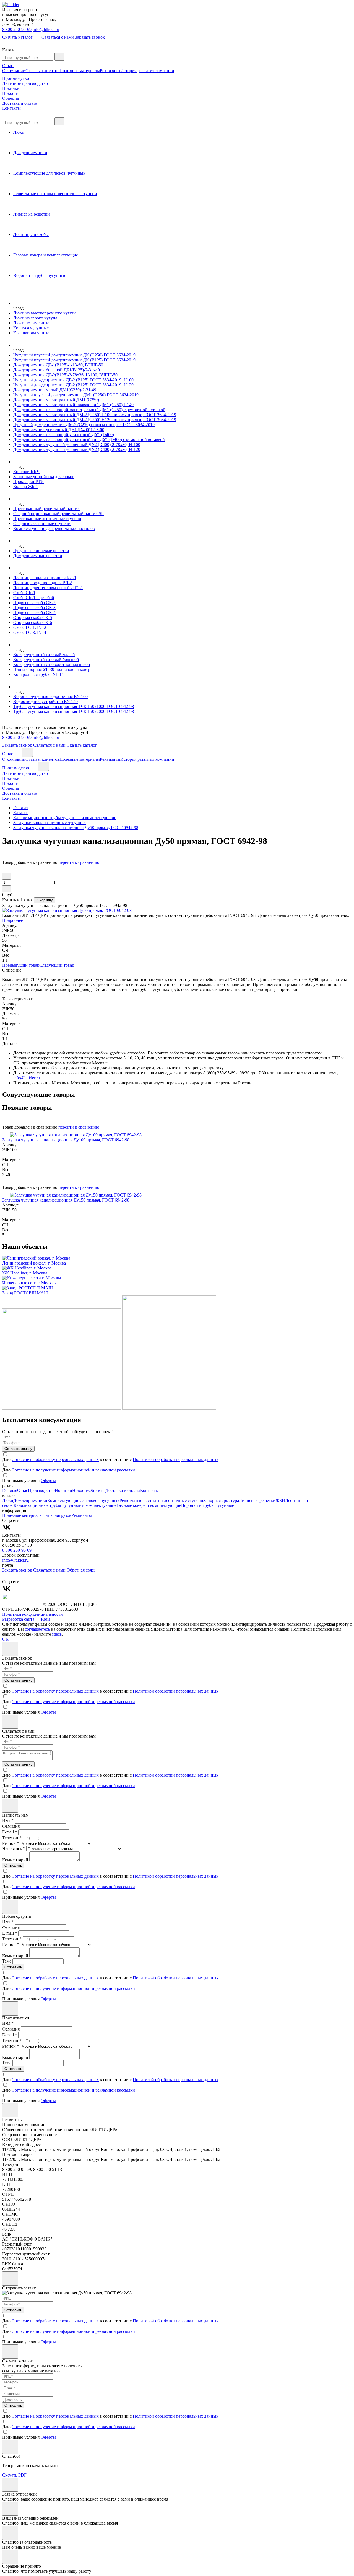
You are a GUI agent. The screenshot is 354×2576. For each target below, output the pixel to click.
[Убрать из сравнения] (13, 857)
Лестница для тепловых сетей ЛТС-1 (48, 588)
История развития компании (147, 71)
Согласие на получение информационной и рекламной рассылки (73, 1470)
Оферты (48, 1480)
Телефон (12, 1838)
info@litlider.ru (46, 29)
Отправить (13, 1865)
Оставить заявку (18, 1449)
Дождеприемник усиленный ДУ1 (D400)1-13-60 (59, 430)
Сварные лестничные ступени (42, 524)
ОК (5, 1639)
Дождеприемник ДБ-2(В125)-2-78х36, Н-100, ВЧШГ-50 (65, 375)
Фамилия (11, 1826)
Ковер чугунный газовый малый (44, 655)
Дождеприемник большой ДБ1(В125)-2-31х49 (57, 370)
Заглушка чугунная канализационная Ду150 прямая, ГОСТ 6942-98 (66, 1200)
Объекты (11, 98)
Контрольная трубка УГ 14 (38, 674)
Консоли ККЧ (26, 472)
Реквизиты (110, 71)
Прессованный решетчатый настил (46, 509)
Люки (8, 1500)
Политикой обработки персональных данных (176, 1459)
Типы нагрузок (57, 1515)
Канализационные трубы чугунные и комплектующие (65, 1505)
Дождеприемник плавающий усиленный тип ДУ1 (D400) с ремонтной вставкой (89, 440)
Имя (8, 1820)
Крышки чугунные (31, 333)
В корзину (45, 900)
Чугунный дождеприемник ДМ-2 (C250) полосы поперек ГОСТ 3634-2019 (84, 425)
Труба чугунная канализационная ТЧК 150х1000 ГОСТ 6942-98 (74, 706)
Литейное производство (25, 83)
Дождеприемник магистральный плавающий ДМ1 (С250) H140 (73, 405)
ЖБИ (280, 1500)
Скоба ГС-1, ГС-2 (30, 627)
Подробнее (13, 920)
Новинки (11, 88)
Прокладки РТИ (29, 482)
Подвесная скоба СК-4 (34, 612)
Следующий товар (57, 965)
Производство (16, 78)
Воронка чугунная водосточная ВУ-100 (50, 697)
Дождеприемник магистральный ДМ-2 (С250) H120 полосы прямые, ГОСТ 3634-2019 (95, 420)
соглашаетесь (37, 1629)
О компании (14, 71)
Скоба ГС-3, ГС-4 (30, 632)
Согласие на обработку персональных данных (55, 1459)
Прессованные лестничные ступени (47, 519)
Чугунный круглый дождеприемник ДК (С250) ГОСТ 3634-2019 (74, 355)
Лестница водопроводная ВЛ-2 (43, 583)
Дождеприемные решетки (38, 556)
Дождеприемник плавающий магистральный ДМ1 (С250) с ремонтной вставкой (89, 410)
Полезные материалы (80, 71)
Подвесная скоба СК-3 (34, 608)
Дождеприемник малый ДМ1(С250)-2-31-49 (55, 390)
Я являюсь (14, 1849)
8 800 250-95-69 (17, 29)
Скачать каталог (18, 37)
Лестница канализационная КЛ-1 (45, 578)
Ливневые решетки (257, 1500)
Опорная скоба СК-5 (33, 617)
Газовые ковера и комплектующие (149, 1505)
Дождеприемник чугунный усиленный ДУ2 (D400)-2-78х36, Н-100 (77, 444)
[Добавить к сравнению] (6, 857)
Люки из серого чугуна (35, 318)
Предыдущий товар (21, 965)
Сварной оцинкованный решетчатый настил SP (58, 514)
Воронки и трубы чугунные (208, 1505)
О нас (8, 66)
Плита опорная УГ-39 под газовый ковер (52, 669)
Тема (7, 1961)
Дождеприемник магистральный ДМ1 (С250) (56, 400)
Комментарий (15, 1860)
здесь (57, 1634)
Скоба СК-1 (24, 593)
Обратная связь (81, 1570)
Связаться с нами (58, 37)
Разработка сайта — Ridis (26, 1619)
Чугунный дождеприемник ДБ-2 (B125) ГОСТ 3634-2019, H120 (73, 385)
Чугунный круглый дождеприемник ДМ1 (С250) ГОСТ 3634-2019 (76, 395)
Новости (10, 93)
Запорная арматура (221, 1500)
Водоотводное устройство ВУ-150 (45, 701)
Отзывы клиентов (42, 71)
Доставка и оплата (20, 103)
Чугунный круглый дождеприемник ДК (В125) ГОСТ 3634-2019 (74, 360)
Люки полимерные (31, 323)
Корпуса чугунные (31, 328)
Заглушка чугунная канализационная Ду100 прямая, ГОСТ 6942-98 (66, 1140)
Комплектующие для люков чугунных (83, 1500)
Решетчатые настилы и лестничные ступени (161, 1500)
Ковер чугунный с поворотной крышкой (52, 664)
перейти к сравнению (79, 862)
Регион (11, 1843)
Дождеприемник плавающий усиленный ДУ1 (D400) (64, 435)
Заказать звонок (90, 37)
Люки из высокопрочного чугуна (45, 313)
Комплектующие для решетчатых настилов (54, 528)
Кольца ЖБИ (25, 486)
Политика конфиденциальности (32, 1614)
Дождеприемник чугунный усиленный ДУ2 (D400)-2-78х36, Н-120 (77, 449)
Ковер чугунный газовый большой (46, 659)
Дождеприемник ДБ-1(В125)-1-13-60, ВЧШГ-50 (58, 365)
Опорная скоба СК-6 (33, 622)
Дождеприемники (30, 1500)
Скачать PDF (14, 2475)
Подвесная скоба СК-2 (34, 603)
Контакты (11, 108)
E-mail (10, 1832)
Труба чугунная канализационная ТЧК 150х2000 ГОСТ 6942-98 (74, 711)
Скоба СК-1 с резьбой (34, 598)
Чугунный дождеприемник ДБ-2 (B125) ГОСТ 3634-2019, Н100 (73, 380)
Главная (10, 1490)
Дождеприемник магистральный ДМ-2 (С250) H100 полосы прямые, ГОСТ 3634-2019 (95, 415)
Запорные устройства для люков (44, 477)
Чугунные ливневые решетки (41, 551)
